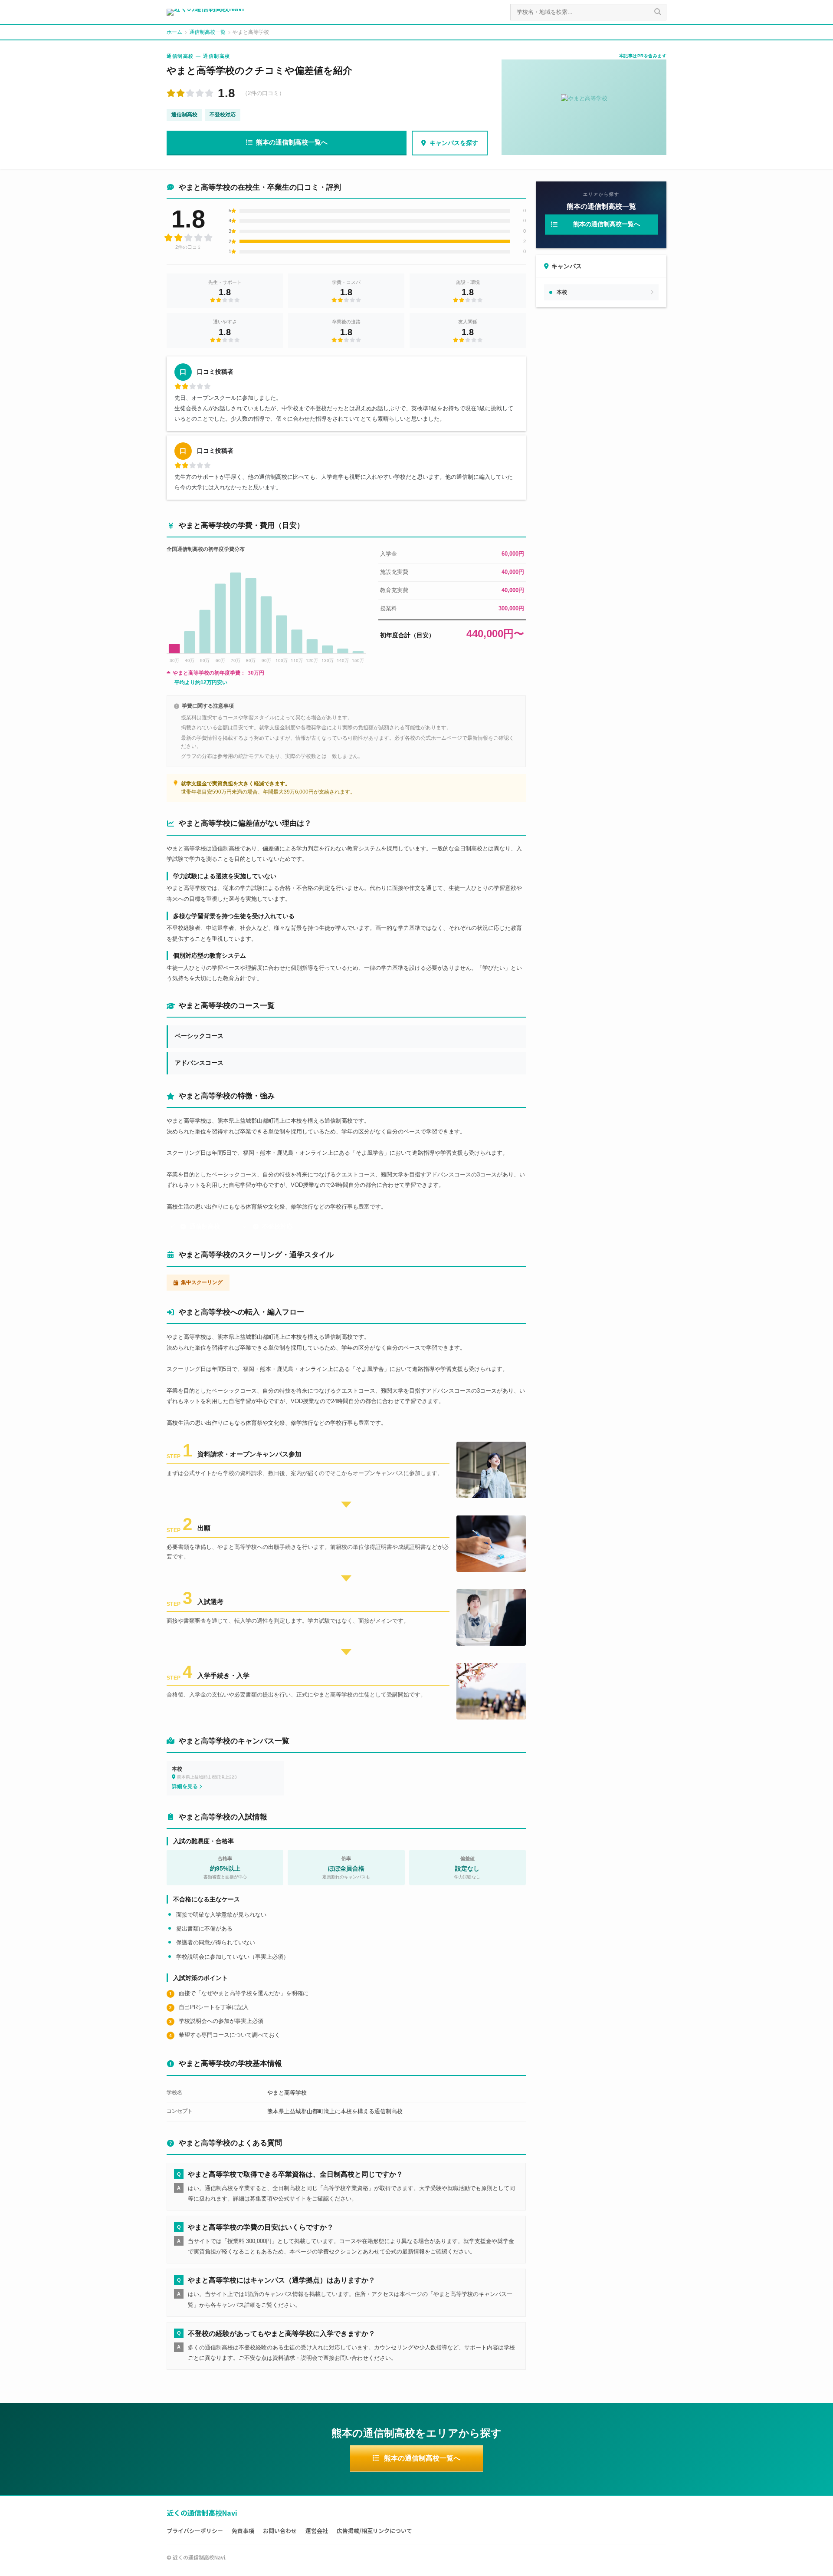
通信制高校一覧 (207, 32)
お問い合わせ (280, 2531)
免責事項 (243, 2531)
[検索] (658, 12)
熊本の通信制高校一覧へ (292, 142)
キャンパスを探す (454, 143)
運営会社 (317, 2531)
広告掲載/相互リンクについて (374, 2531)
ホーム (174, 32)
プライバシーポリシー (195, 2531)
